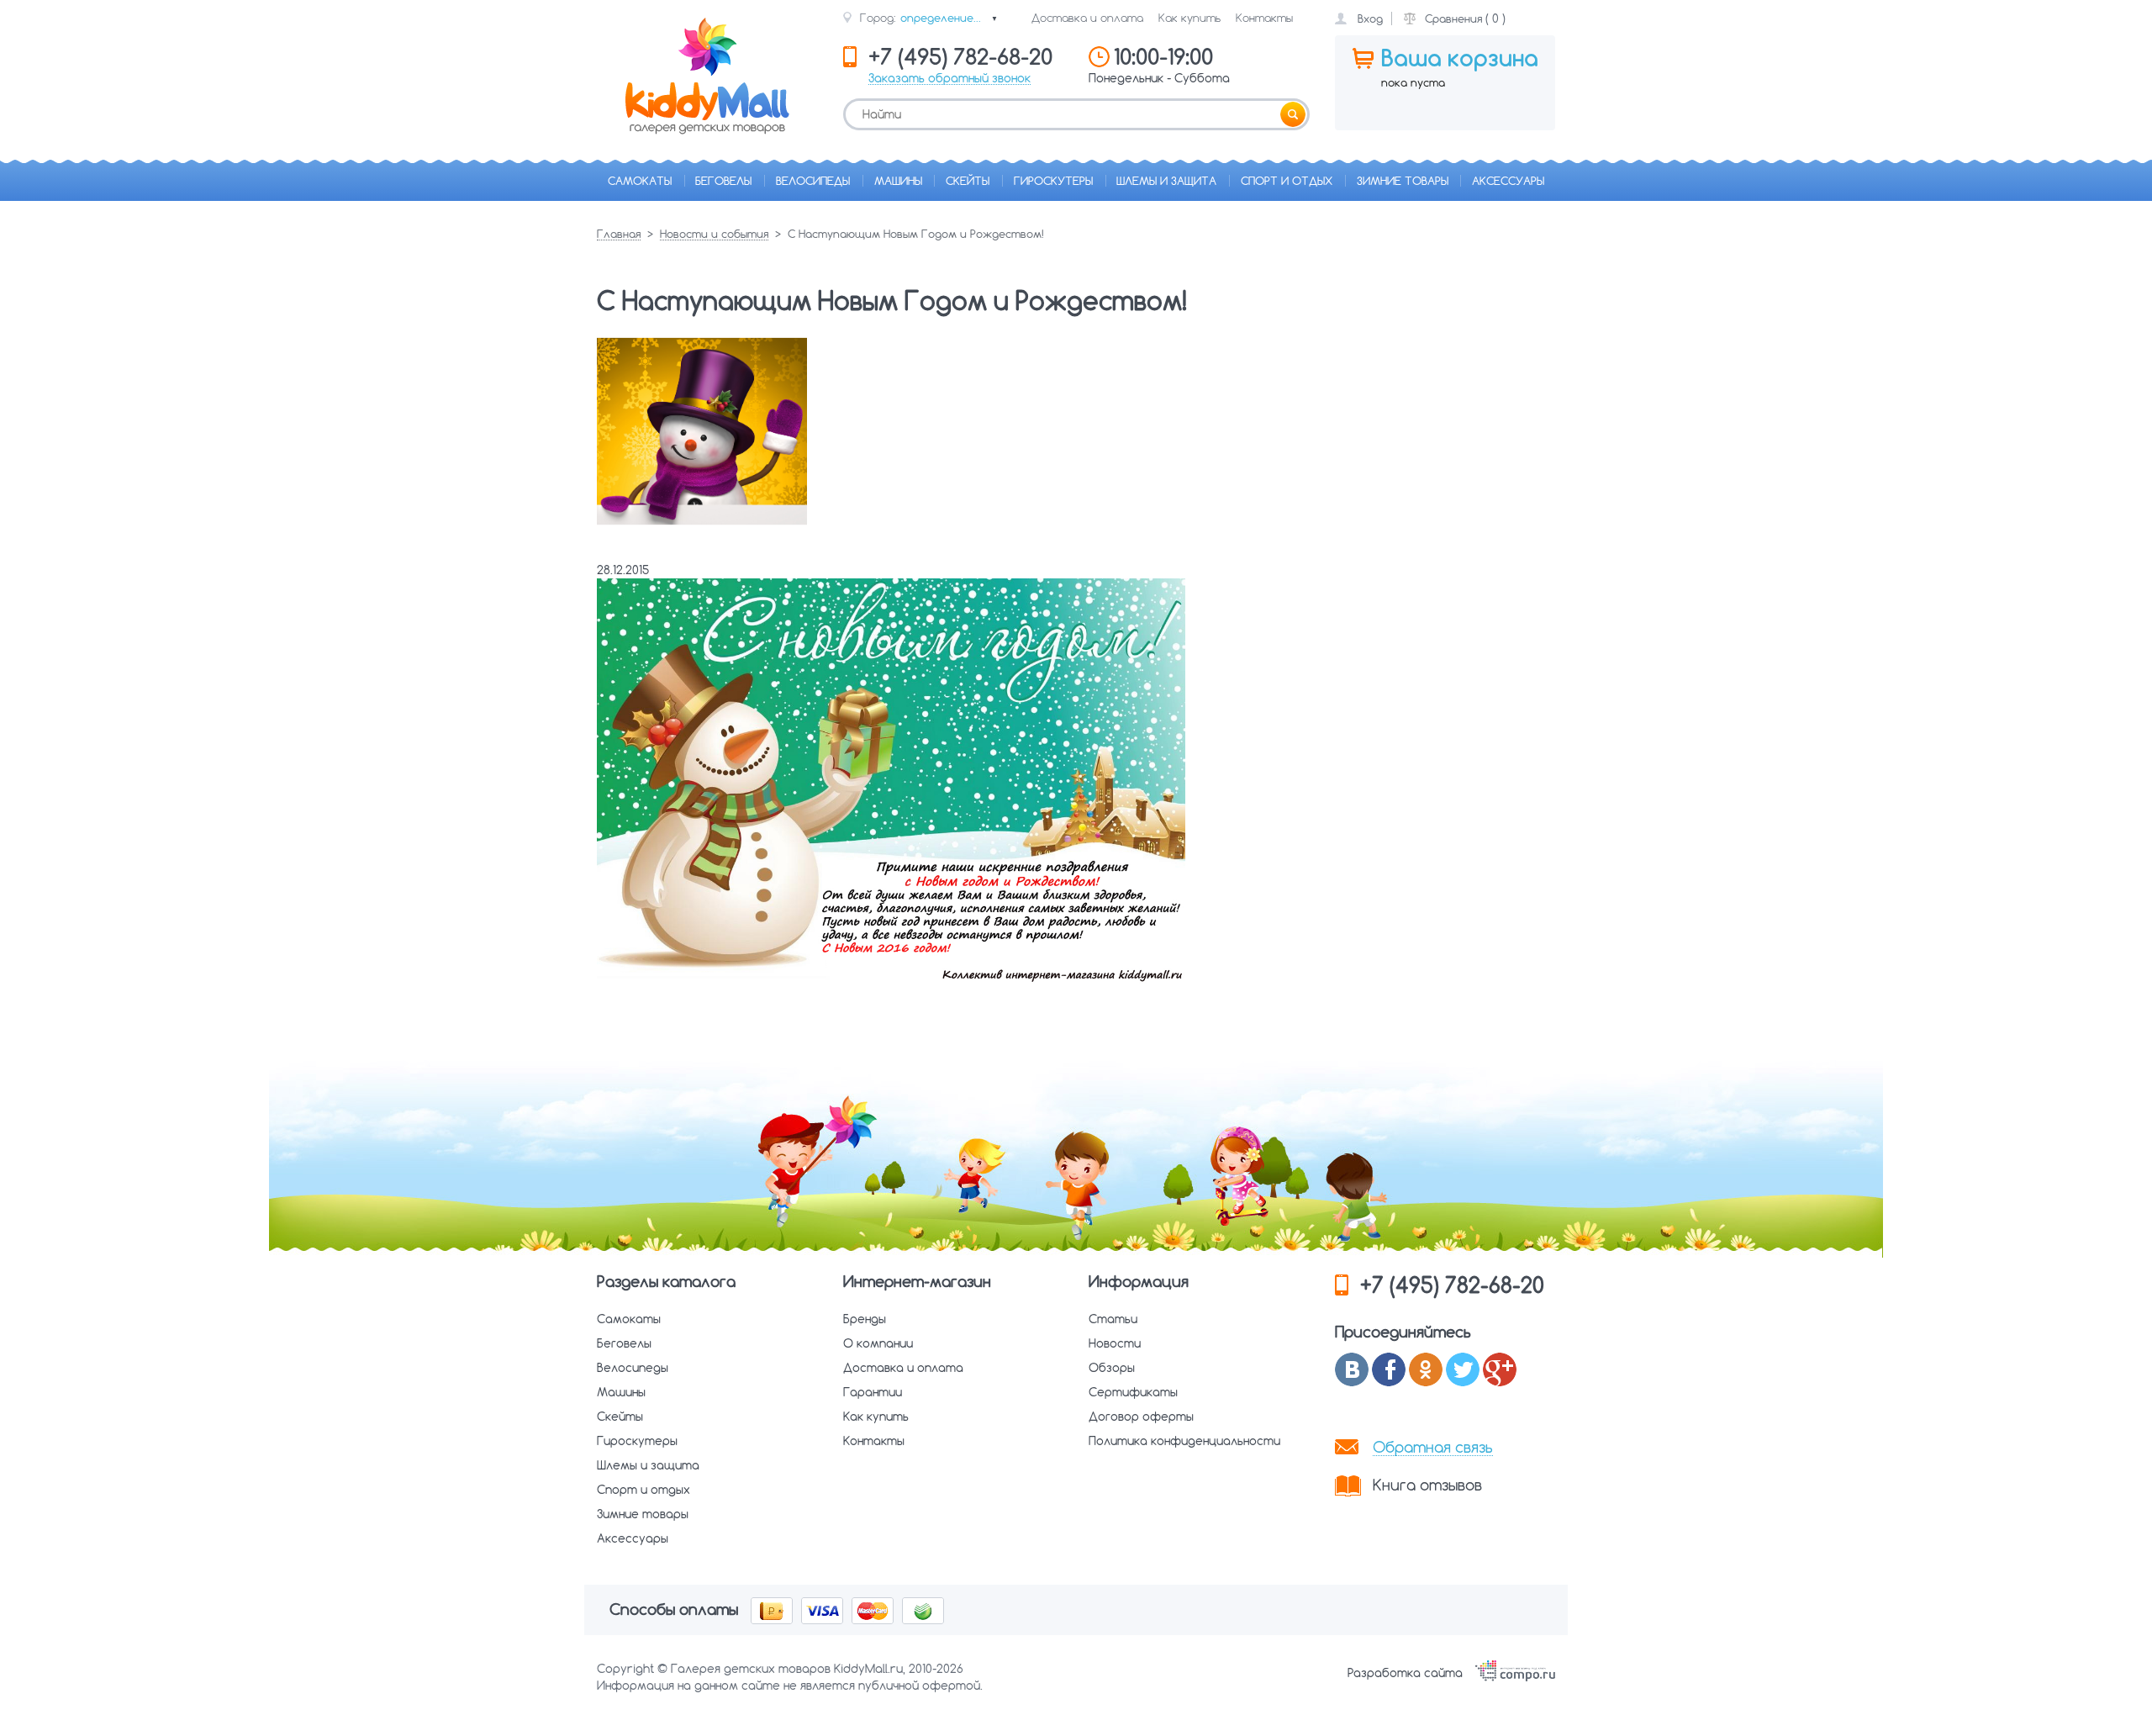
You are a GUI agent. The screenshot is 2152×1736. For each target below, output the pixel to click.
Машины (898, 181)
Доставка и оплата (1087, 18)
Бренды (865, 1319)
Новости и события (714, 235)
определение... (949, 18)
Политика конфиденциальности (1184, 1441)
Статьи (1113, 1319)
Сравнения (1453, 18)
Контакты (1264, 18)
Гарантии (873, 1392)
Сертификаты (1133, 1392)
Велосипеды (813, 181)
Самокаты (640, 181)
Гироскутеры (1053, 181)
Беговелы (723, 181)
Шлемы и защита (1166, 181)
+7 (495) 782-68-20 (1452, 1285)
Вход (1370, 18)
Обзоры (1112, 1368)
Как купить (1189, 18)
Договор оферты (1141, 1417)
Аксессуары (1508, 181)
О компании (878, 1343)
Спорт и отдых (1287, 181)
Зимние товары (1403, 181)
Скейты (968, 181)
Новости (1115, 1343)
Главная (619, 235)
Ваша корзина (1460, 58)
